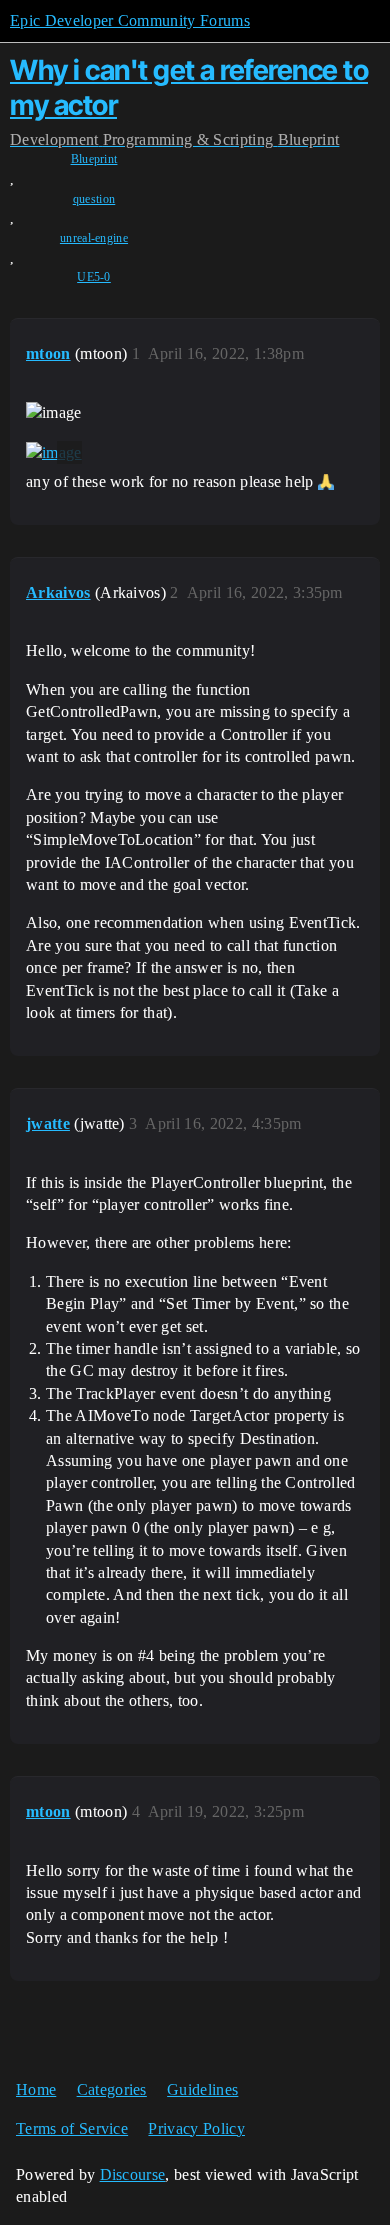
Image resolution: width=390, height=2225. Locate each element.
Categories (112, 2089)
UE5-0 (94, 277)
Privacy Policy (196, 2128)
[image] (54, 453)
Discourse (133, 2174)
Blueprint (94, 159)
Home (36, 2089)
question (94, 199)
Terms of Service (72, 2128)
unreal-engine (94, 238)
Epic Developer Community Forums (130, 20)
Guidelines (202, 2089)
